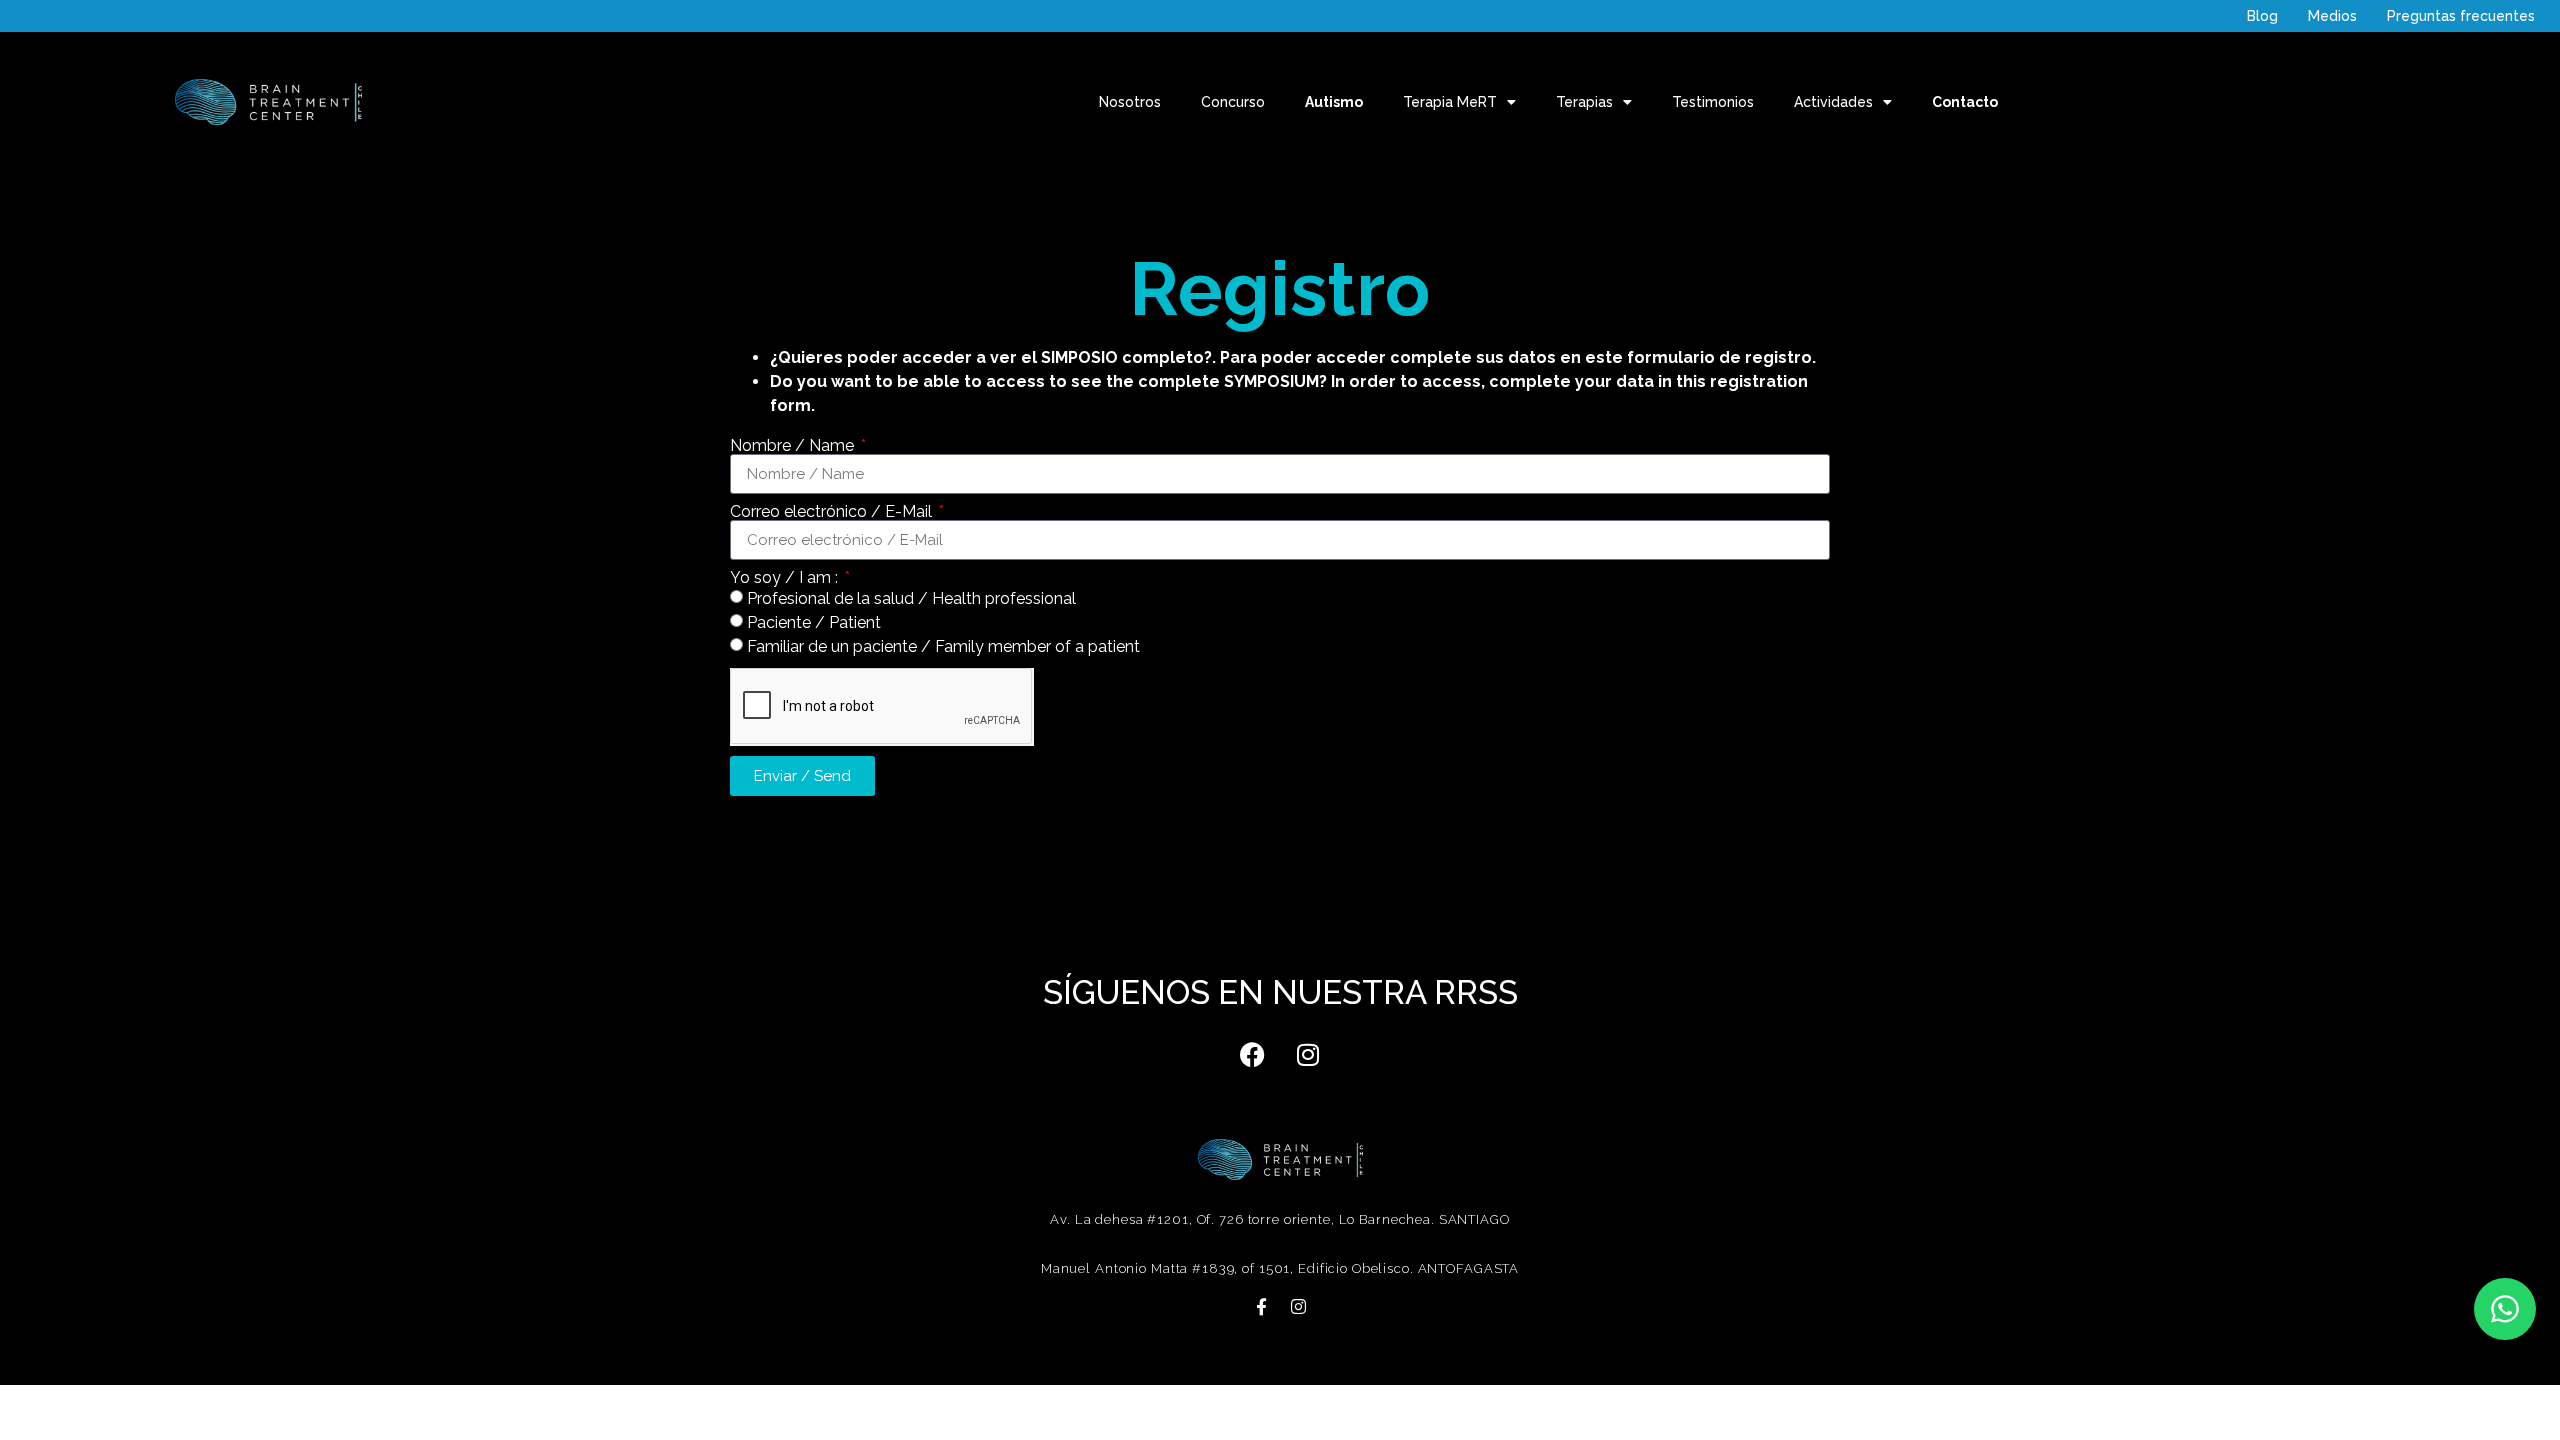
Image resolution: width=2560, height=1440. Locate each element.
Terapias (1584, 102)
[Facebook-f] (1261, 1306)
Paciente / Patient (814, 622)
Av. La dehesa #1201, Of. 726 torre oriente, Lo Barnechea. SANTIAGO (1279, 1219)
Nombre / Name (794, 446)
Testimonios (1713, 102)
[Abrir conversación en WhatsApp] (2505, 1309)
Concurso (1233, 102)
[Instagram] (1308, 1054)
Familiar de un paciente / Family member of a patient (943, 646)
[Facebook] (1253, 1054)
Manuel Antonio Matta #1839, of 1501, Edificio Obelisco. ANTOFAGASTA (1280, 1268)
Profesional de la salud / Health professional (911, 598)
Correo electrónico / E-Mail (833, 512)
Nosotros (1130, 102)
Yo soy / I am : (786, 578)
